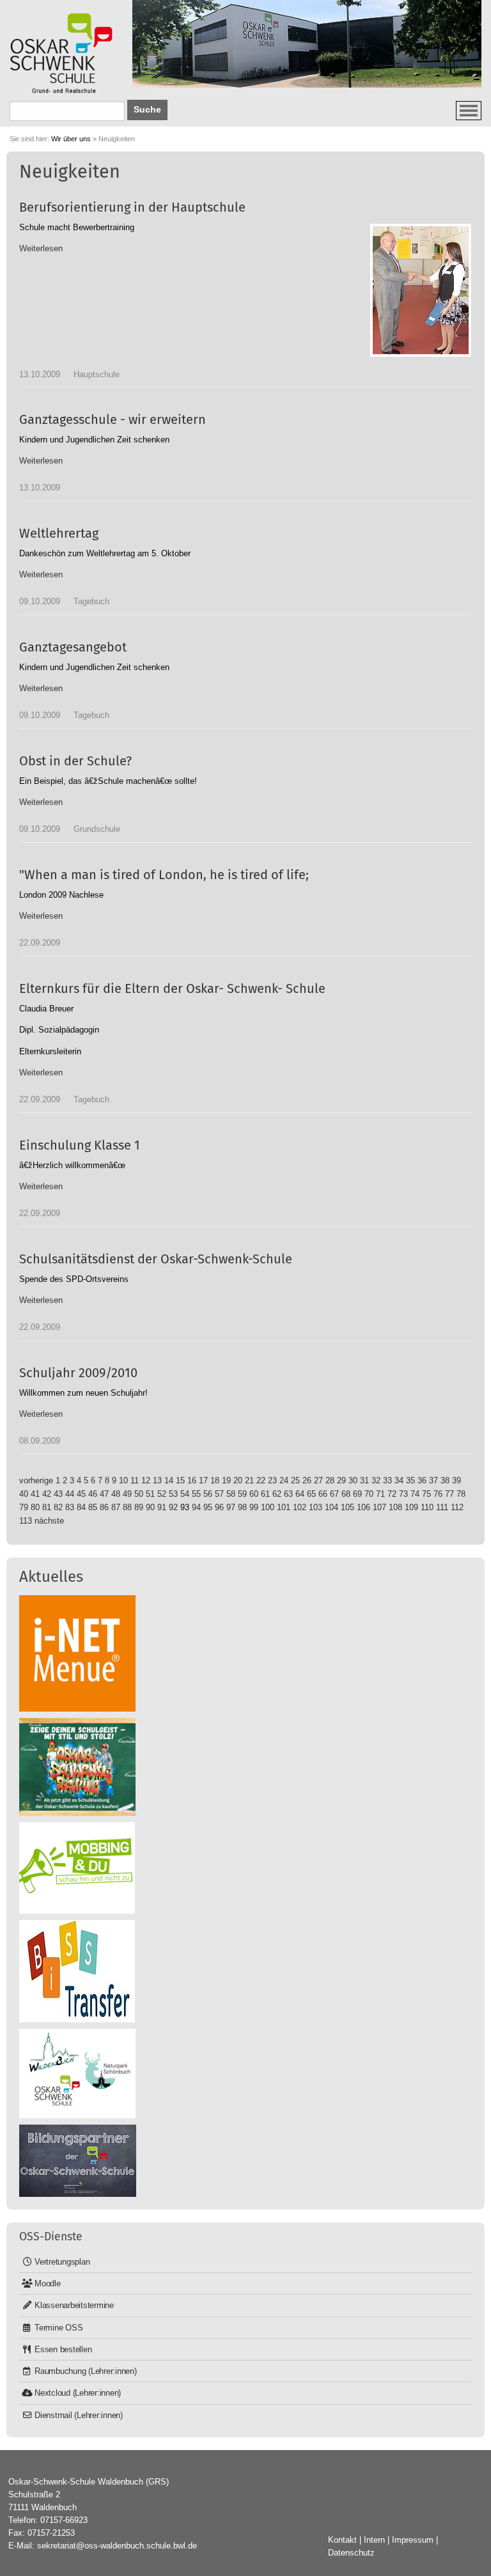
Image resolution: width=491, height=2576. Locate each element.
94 (196, 1507)
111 (442, 1507)
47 (104, 1494)
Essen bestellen (63, 2349)
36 (422, 1480)
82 (58, 1507)
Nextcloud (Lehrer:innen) (78, 2393)
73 (403, 1494)
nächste (49, 1521)
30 (353, 1480)
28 (330, 1480)
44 (70, 1494)
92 (173, 1507)
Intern (374, 2540)
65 (311, 1494)
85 (93, 1507)
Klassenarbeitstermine (74, 2305)
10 (123, 1480)
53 (173, 1494)
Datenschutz (351, 2553)
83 (70, 1507)
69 (357, 1494)
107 (379, 1507)
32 (376, 1480)
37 (433, 1480)
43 (58, 1494)
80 (35, 1507)
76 (438, 1494)
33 (387, 1480)
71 (380, 1494)
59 (242, 1494)
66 (323, 1494)
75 (426, 1494)
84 (81, 1507)
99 (254, 1507)
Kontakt (342, 2540)
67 (334, 1494)
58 (231, 1494)
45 (81, 1494)
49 (127, 1494)
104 (331, 1507)
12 (146, 1480)
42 (47, 1494)
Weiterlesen (41, 248)
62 (277, 1494)
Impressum (413, 2540)
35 (410, 1480)
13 (157, 1480)
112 (457, 1507)
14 (169, 1480)
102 (300, 1507)
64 (300, 1494)
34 (399, 1480)
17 (203, 1480)
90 (150, 1507)
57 (219, 1494)
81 (47, 1507)
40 (24, 1494)
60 (254, 1494)
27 (318, 1480)
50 (139, 1494)
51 (150, 1494)
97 (231, 1507)
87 (116, 1507)
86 (104, 1507)
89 (139, 1507)
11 (135, 1480)
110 (427, 1507)
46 (93, 1494)
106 (363, 1507)
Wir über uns (71, 139)
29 (341, 1480)
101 (284, 1507)
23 (272, 1480)
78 (461, 1494)
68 (346, 1494)
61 (265, 1494)
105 (347, 1507)
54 (185, 1494)
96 (219, 1507)
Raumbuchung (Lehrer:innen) (86, 2371)
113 (26, 1521)
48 (116, 1494)
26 (307, 1480)
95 (208, 1507)
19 (226, 1480)
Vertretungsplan (62, 2262)
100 (268, 1507)
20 (238, 1480)
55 (196, 1494)
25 (295, 1480)
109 (411, 1507)
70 (369, 1494)
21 (249, 1480)
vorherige (36, 1480)
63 (288, 1494)
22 (261, 1480)
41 (35, 1494)
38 (445, 1480)
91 (162, 1507)
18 (215, 1480)
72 (392, 1494)
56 (208, 1494)
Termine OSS (58, 2328)
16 (192, 1480)
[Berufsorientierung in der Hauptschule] (421, 290)
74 (415, 1494)
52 (162, 1494)
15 (180, 1480)
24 (284, 1480)
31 (364, 1480)
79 (24, 1507)
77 (449, 1494)
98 (242, 1507)
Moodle (48, 2283)
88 (127, 1507)
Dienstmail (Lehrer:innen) (79, 2415)
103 (316, 1507)
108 (395, 1507)
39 (456, 1480)
